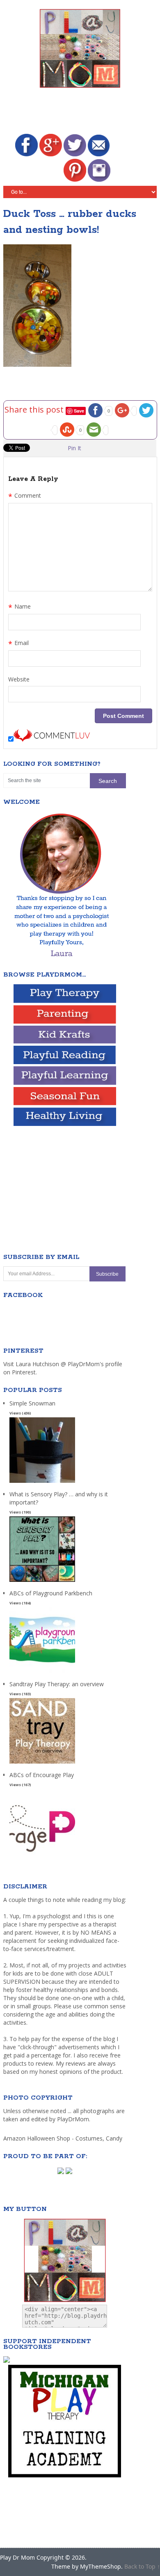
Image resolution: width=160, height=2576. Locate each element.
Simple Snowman (32, 1403)
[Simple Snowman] (42, 1483)
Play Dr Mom (17, 2557)
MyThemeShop (101, 2566)
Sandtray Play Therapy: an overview (57, 1684)
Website (19, 679)
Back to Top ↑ (142, 2566)
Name (19, 607)
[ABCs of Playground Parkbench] (42, 1673)
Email (18, 644)
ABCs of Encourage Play (42, 1775)
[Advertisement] (82, 112)
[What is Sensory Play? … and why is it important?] (42, 1582)
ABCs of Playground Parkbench (51, 1593)
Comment (25, 496)
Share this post (35, 409)
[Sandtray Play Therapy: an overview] (42, 1764)
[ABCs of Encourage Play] (42, 1855)
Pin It (74, 448)
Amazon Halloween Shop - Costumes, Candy (64, 2138)
